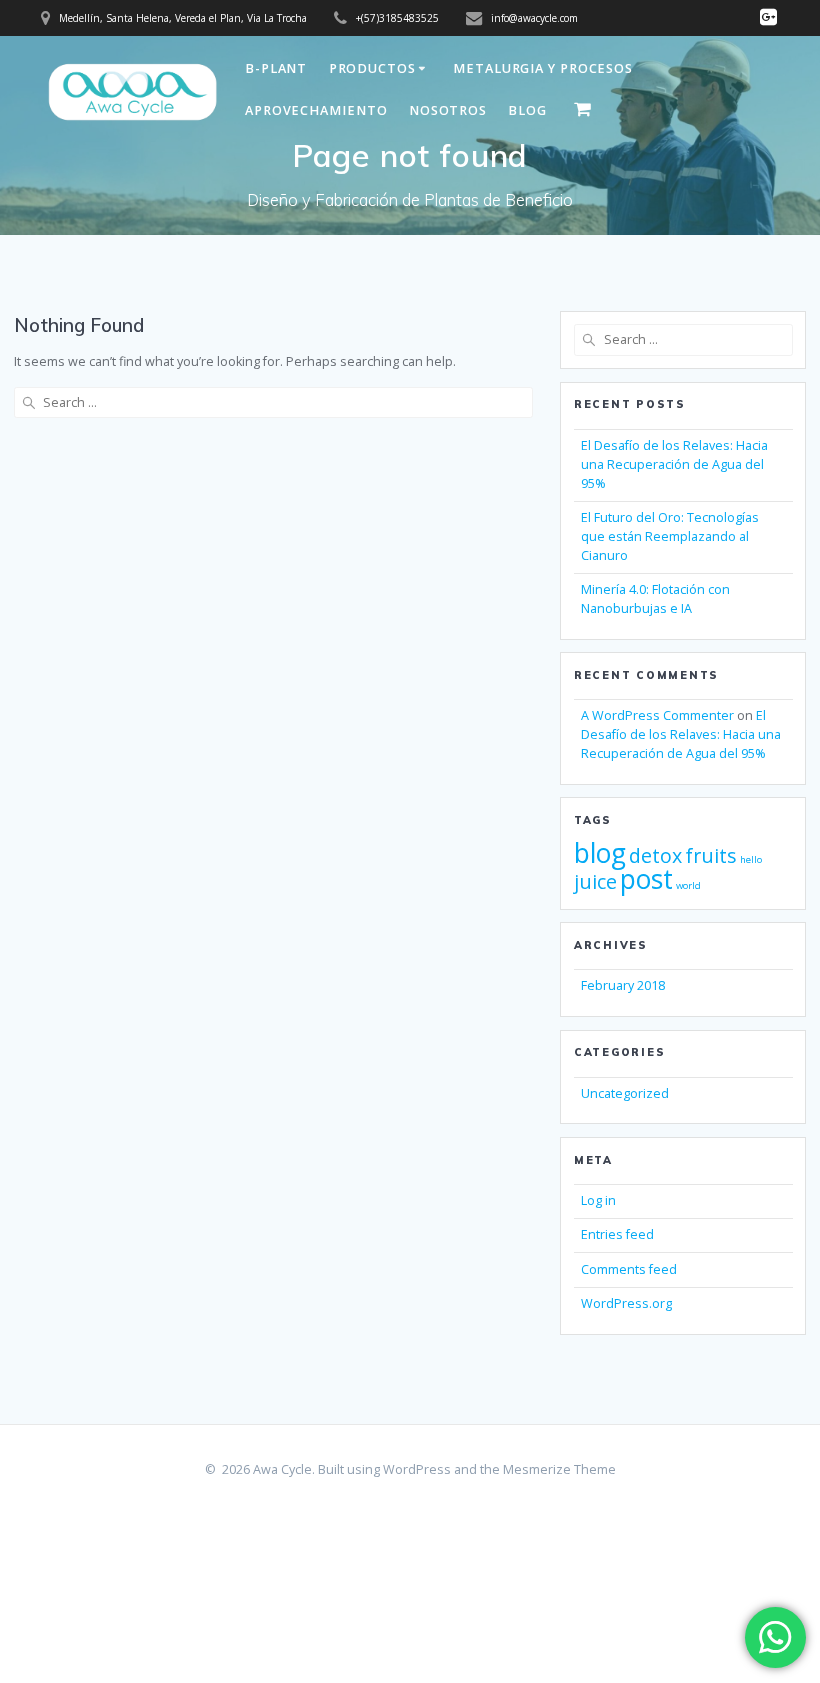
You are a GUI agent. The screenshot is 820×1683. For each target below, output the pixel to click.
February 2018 (623, 985)
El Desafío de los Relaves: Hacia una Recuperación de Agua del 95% (674, 464)
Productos (372, 68)
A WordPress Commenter (657, 715)
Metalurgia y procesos (543, 68)
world (688, 885)
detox (655, 855)
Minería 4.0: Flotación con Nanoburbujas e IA (655, 599)
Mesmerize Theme (559, 1469)
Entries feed (617, 1234)
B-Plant (276, 68)
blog (600, 853)
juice (595, 881)
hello (751, 859)
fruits (711, 855)
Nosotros (448, 110)
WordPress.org (626, 1303)
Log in (598, 1200)
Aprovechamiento (316, 110)
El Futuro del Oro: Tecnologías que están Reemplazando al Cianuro (670, 536)
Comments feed (629, 1269)
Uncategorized (625, 1093)
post (646, 879)
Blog (527, 110)
